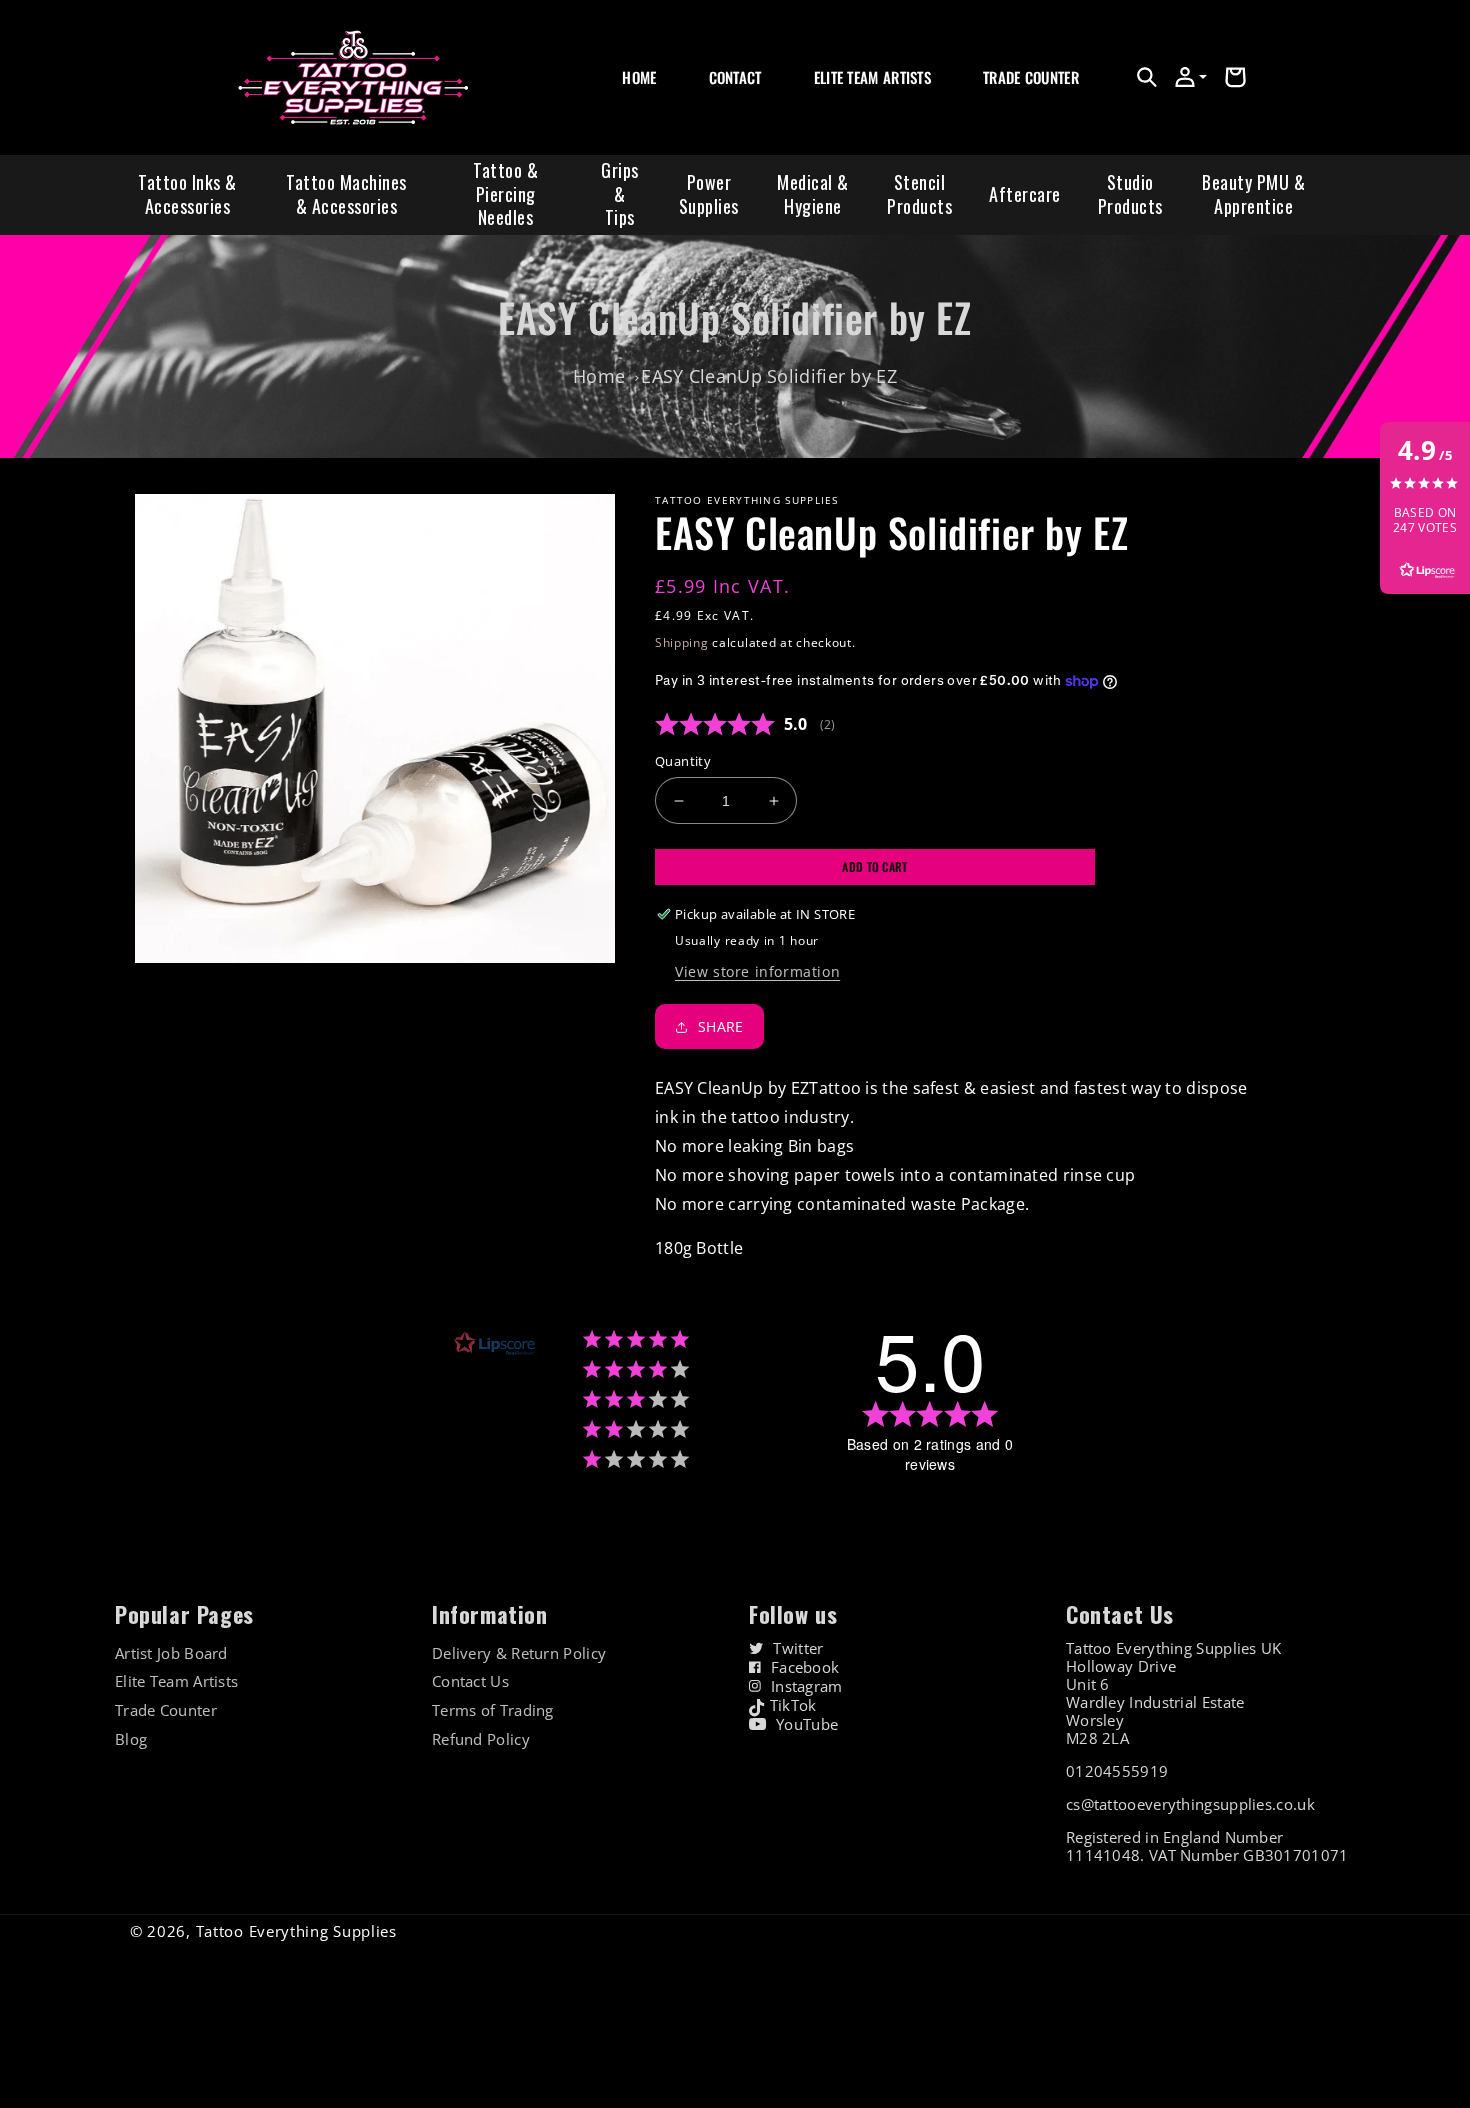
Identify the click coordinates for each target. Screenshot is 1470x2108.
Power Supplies (709, 193)
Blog (131, 1739)
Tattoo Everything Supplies (296, 1931)
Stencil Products (919, 193)
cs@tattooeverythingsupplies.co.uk (1190, 1804)
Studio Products (1130, 193)
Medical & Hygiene (813, 193)
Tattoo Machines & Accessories (346, 193)
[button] (1147, 77)
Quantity (683, 761)
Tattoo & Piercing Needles (505, 193)
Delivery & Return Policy (519, 1653)
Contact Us (470, 1681)
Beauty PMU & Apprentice (1253, 193)
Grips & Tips (620, 193)
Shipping (682, 642)
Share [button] (721, 1026)
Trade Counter (166, 1710)
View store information (757, 971)
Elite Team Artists (176, 1681)
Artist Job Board (171, 1653)
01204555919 (1117, 1771)
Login (998, 99)
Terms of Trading (493, 1710)
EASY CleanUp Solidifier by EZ (769, 376)
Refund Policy (481, 1739)
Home (599, 376)
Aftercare (1025, 194)
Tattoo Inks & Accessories (187, 193)
